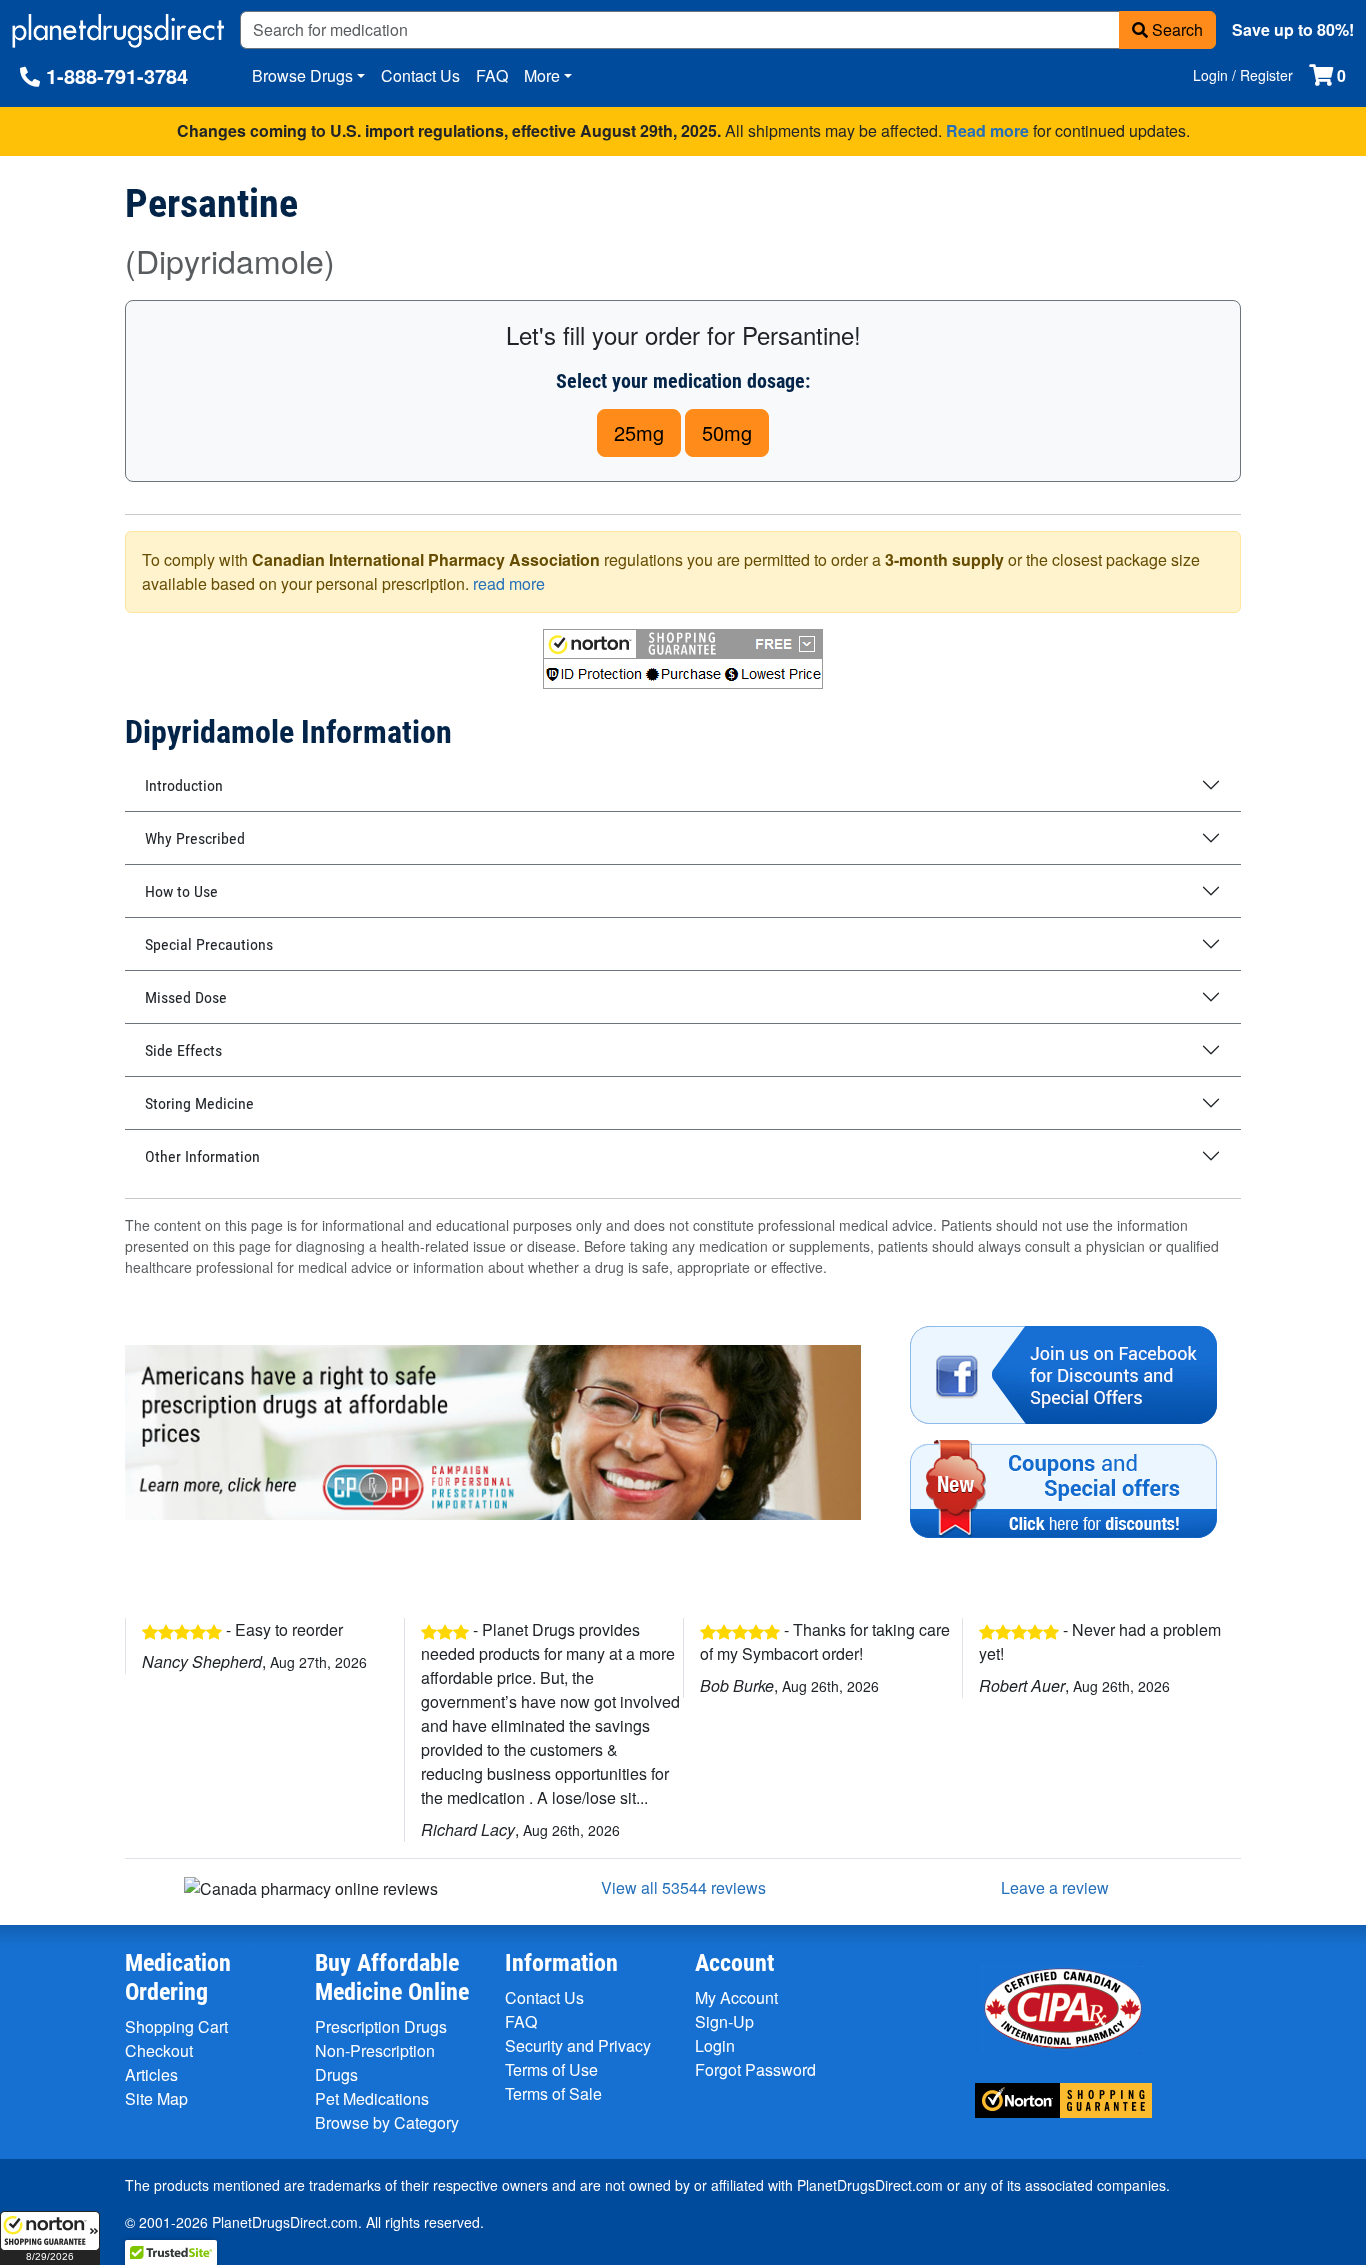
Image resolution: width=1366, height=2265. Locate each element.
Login (715, 2045)
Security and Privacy (578, 2045)
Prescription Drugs (381, 2026)
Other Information (202, 1156)
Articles (151, 2074)
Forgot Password (755, 2069)
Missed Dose (186, 997)
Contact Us (420, 75)
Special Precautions (209, 944)
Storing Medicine (199, 1103)
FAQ (492, 75)
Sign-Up (724, 2021)
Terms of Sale (553, 2093)
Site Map (156, 2098)
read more (509, 583)
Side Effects (183, 1050)
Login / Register (1243, 75)
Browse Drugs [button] (302, 75)
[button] (50, 2238)
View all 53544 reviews (683, 1887)
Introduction (184, 785)
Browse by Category (387, 2122)
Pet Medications (372, 2098)
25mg (639, 432)
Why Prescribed (195, 838)
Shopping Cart (176, 2026)
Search (1175, 29)
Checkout (159, 2050)
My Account (736, 1997)
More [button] (542, 75)
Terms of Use (551, 2069)
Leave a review (1055, 1887)
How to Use (181, 891)
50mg (727, 432)
